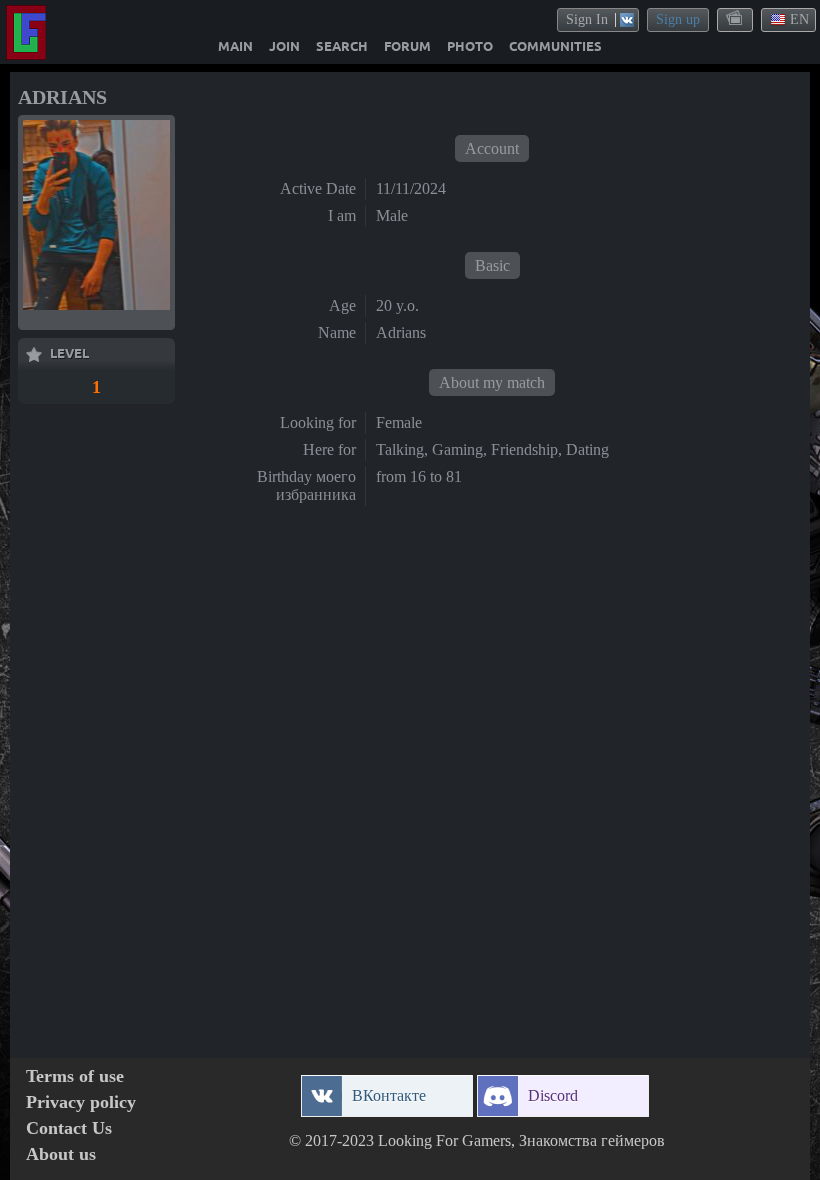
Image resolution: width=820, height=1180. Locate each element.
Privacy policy (81, 1102)
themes (736, 19)
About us (61, 1154)
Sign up (678, 19)
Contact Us (69, 1128)
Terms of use (75, 1076)
